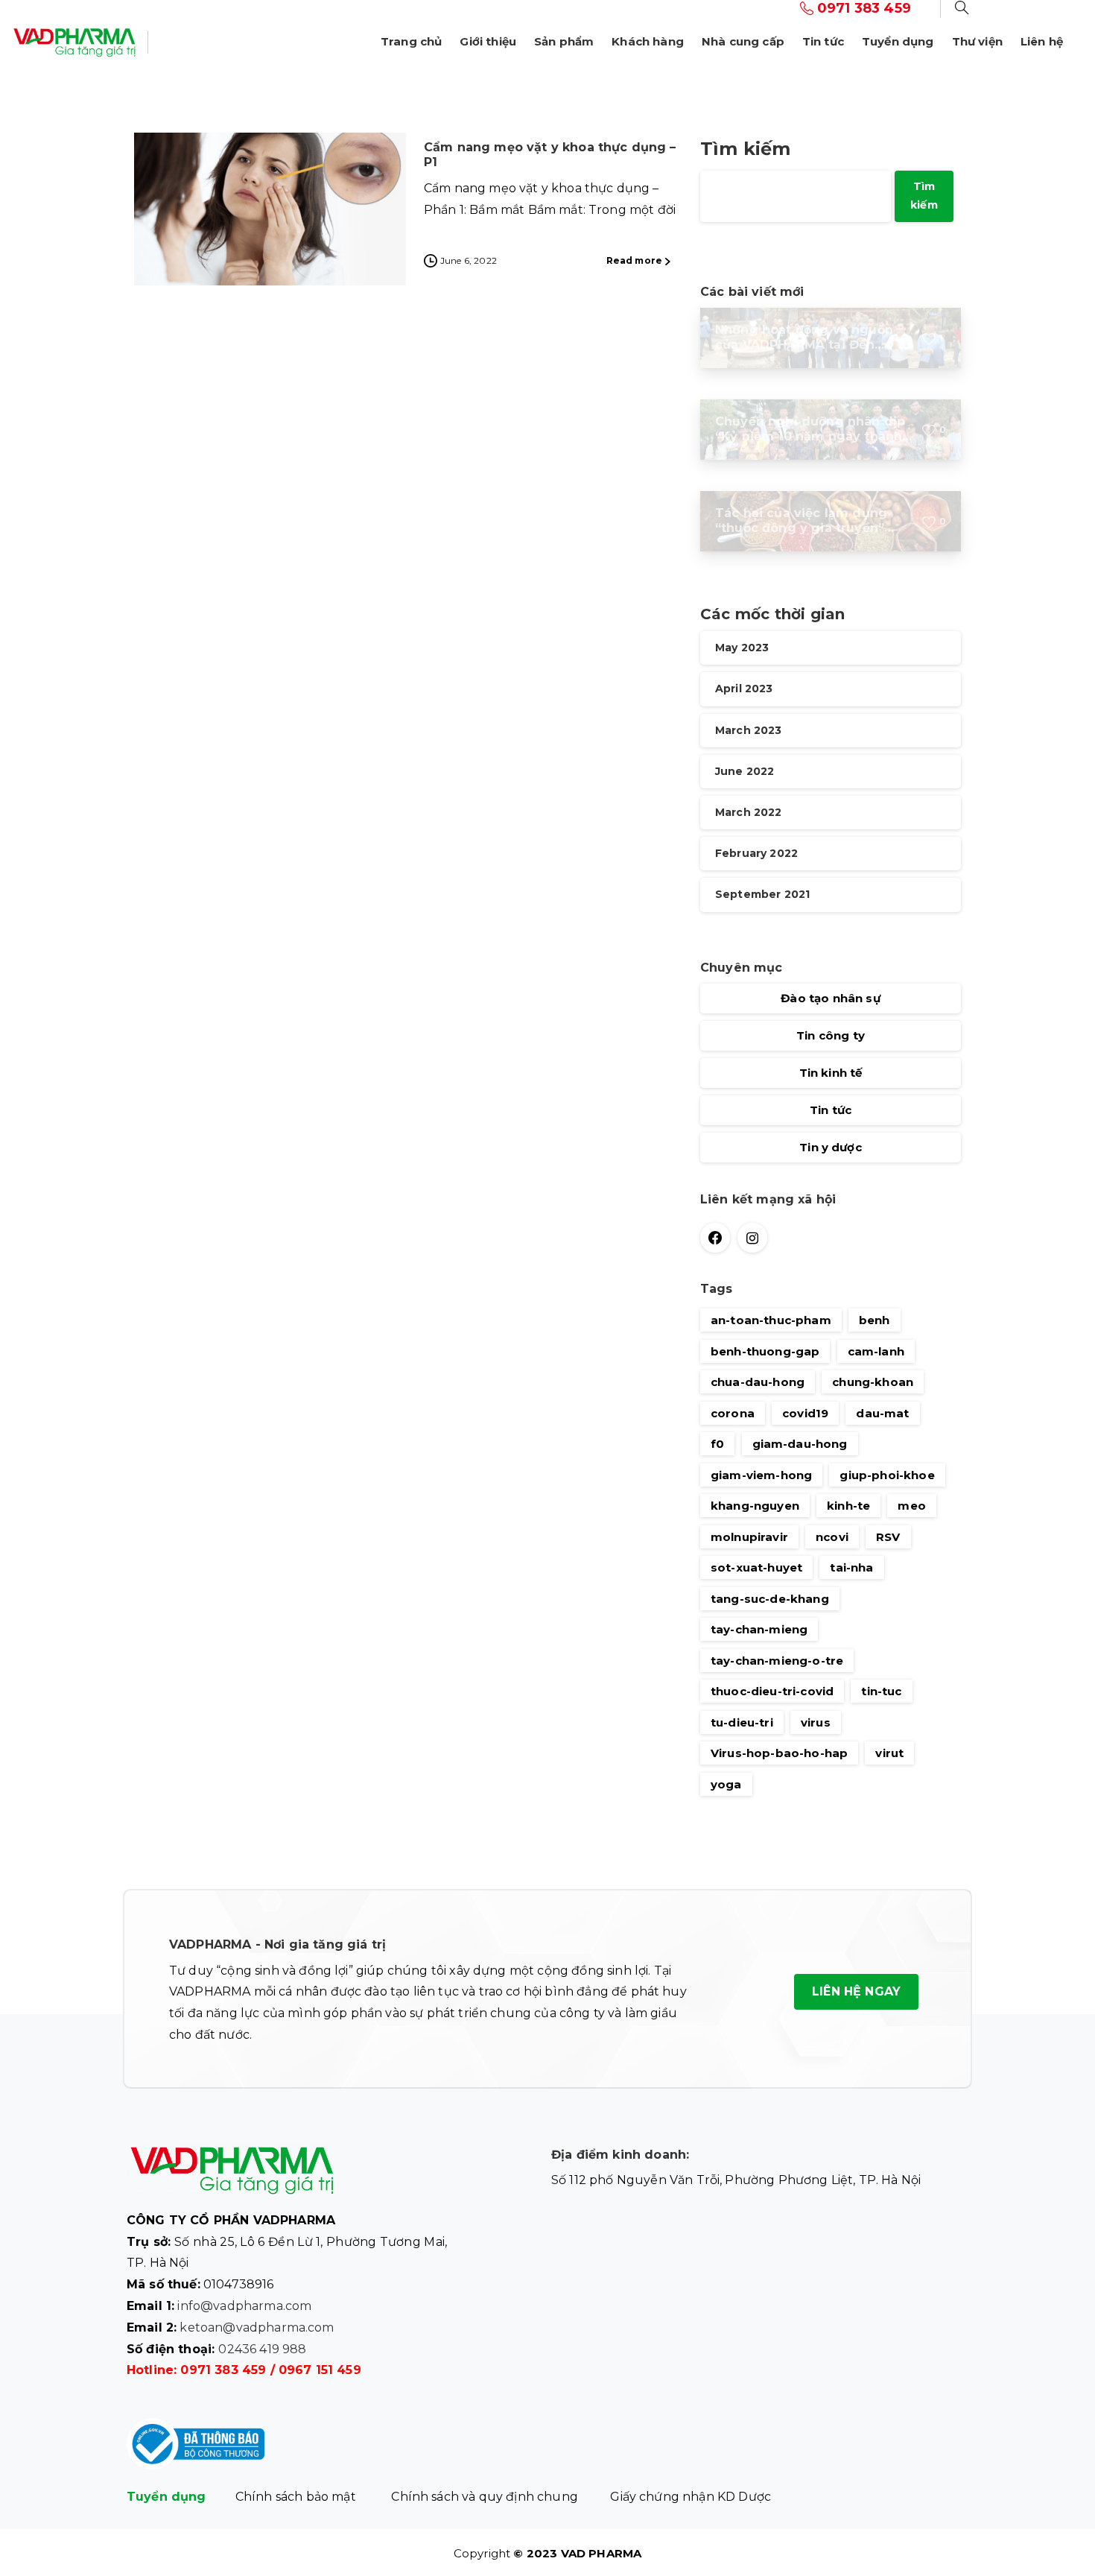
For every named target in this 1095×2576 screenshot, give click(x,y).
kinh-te (848, 1506)
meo (911, 1506)
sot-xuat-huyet (756, 1567)
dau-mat (882, 1413)
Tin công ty (831, 1036)
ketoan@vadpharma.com (257, 2327)
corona (733, 1413)
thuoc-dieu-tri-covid (772, 1691)
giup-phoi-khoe (887, 1475)
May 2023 (742, 648)
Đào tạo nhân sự (830, 999)
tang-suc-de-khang (770, 1599)
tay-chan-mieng (759, 1629)
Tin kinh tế (831, 1073)
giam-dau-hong (800, 1444)
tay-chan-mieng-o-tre (777, 1661)
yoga (726, 1784)
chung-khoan (873, 1382)
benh (875, 1320)
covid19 (805, 1413)
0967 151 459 (320, 2370)
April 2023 (744, 689)
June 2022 (745, 771)
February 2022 (756, 854)
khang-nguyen (755, 1506)
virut (889, 1753)
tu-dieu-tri (742, 1722)
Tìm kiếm (745, 149)
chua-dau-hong (758, 1382)
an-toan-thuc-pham (771, 1320)
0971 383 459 (223, 2370)
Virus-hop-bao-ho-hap (779, 1753)
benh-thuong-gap (765, 1351)
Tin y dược (831, 1148)
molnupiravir (749, 1537)
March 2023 (749, 730)
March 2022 (749, 812)
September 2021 (762, 895)
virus (816, 1722)
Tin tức (831, 1111)
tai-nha (851, 1567)
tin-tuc (881, 1691)
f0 (717, 1444)
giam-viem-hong (761, 1475)
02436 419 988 (262, 2349)
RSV (888, 1537)
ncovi (832, 1537)
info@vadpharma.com (244, 2306)
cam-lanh (876, 1351)
